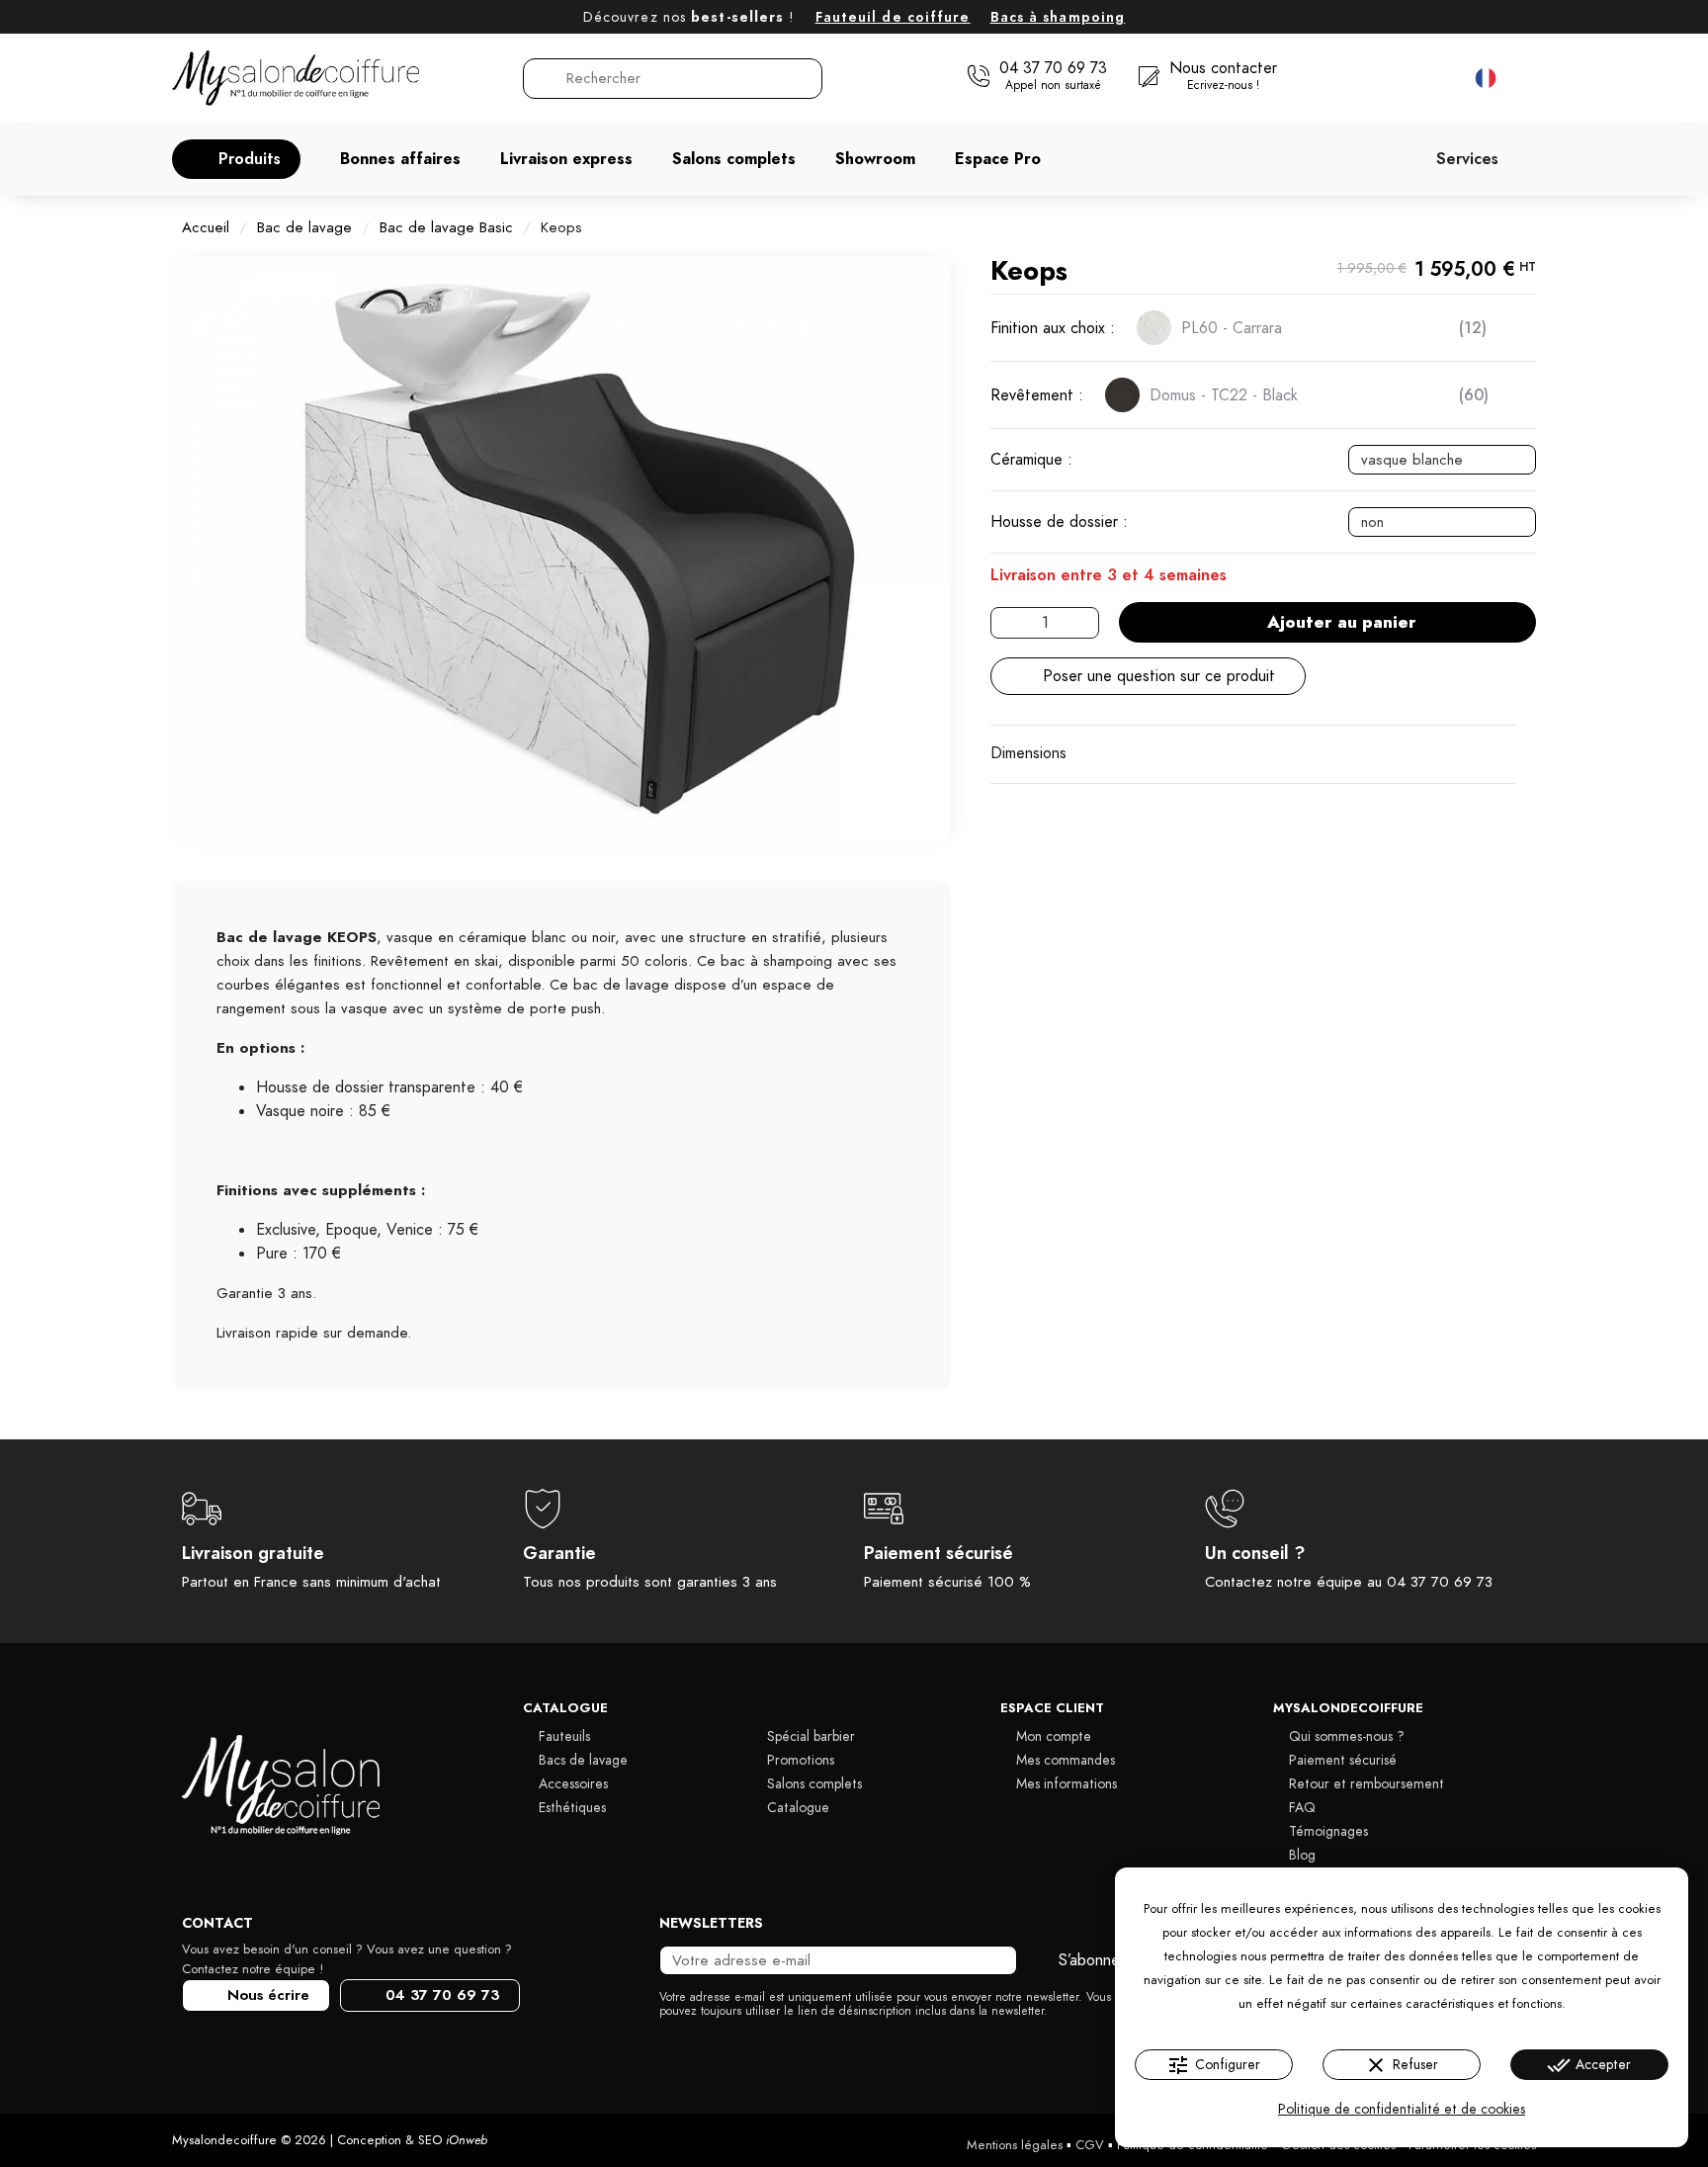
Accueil (206, 227)
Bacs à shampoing (1058, 17)
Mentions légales (1015, 2145)
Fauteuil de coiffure (893, 17)
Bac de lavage (304, 227)
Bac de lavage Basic (446, 227)
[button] (236, 159)
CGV (1090, 2145)
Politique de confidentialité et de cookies (1402, 2109)
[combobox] (674, 79)
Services (1467, 159)
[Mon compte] (1398, 78)
